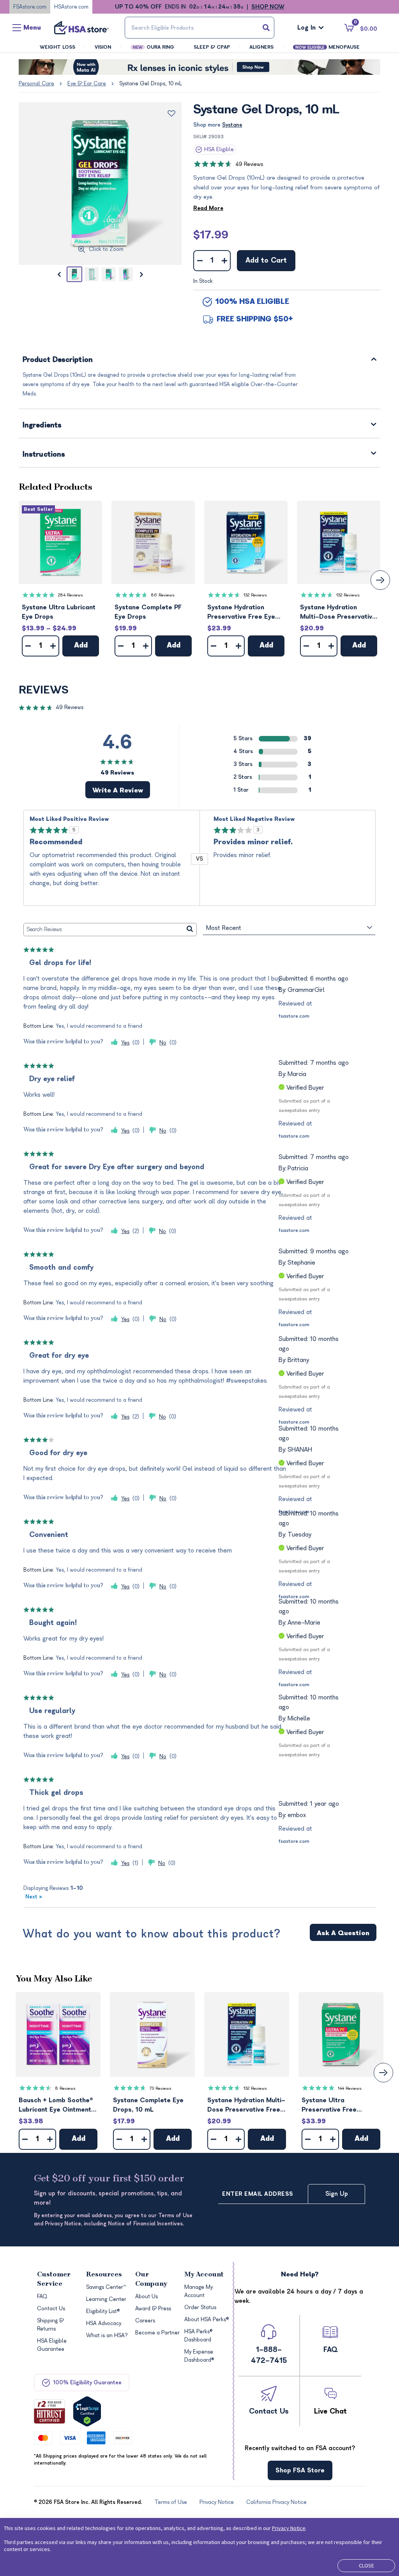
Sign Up (337, 2194)
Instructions (44, 455)
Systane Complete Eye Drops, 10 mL (148, 2105)
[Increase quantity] (224, 261)
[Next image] (141, 274)
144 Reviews (350, 2088)
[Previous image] (59, 274)
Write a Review (118, 790)
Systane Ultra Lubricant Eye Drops (59, 612)
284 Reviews (71, 595)
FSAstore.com (30, 7)
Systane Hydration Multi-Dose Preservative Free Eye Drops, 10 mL (338, 613)
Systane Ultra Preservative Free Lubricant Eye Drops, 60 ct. (339, 2106)
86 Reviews (163, 595)
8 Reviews (65, 2088)
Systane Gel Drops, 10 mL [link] (151, 84)
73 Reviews (160, 2088)
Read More (208, 208)
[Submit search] (266, 28)
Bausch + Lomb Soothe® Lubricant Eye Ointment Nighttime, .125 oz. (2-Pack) (56, 2106)
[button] (60, 542)
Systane (232, 125)
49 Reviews (249, 164)
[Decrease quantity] (200, 261)
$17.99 (211, 235)
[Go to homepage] (81, 28)
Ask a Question (343, 1933)
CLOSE (366, 2565)
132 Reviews (255, 595)
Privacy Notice (289, 2528)
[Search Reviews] (190, 930)
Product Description (58, 360)
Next (34, 1897)
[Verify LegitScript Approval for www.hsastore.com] (87, 2411)
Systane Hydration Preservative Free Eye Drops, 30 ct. (241, 613)
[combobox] (199, 28)
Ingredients (42, 426)
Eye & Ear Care (87, 84)
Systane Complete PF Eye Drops (148, 612)
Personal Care (36, 84)
